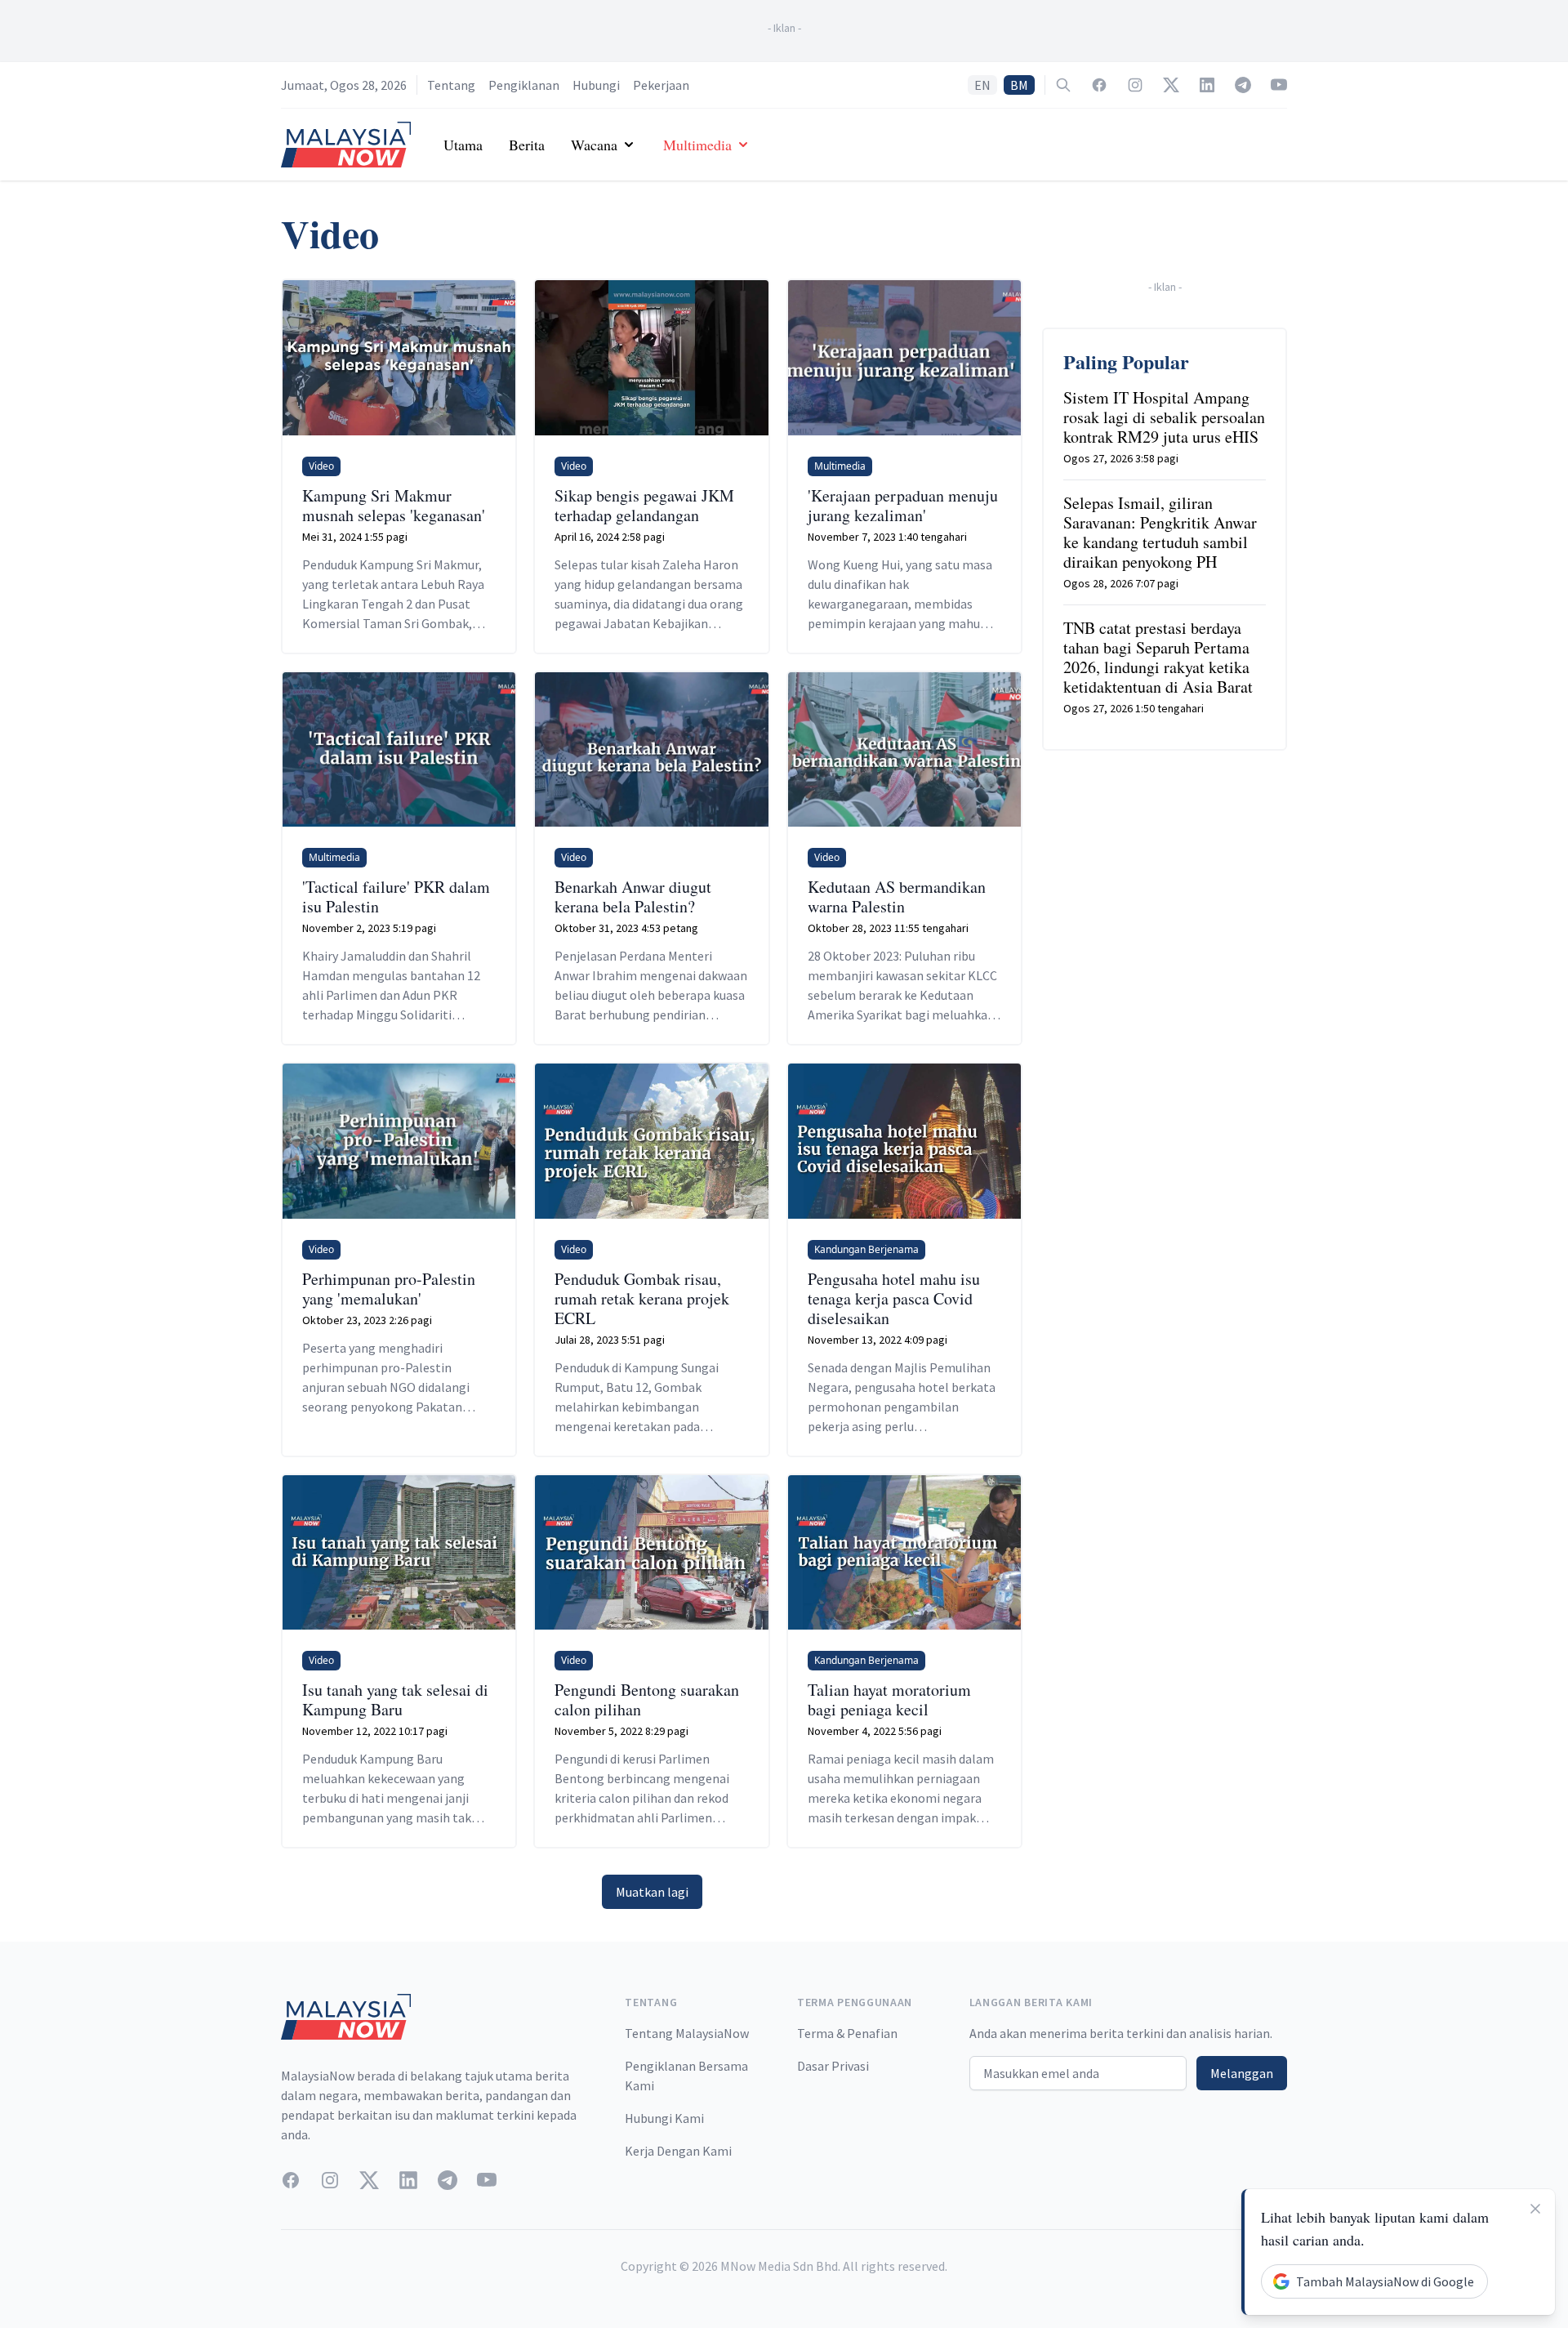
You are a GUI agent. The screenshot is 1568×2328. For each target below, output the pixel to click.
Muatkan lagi (652, 1892)
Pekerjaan (661, 85)
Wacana (594, 145)
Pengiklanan (524, 85)
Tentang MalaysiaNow (687, 2033)
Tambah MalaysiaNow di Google (1385, 2281)
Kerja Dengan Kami (678, 2151)
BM (1019, 85)
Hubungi (596, 85)
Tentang (451, 85)
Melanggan (1242, 2073)
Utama (463, 145)
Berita (527, 145)
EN (982, 85)
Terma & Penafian (847, 2033)
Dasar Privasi (833, 2066)
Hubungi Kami (664, 2118)
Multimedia (697, 145)
